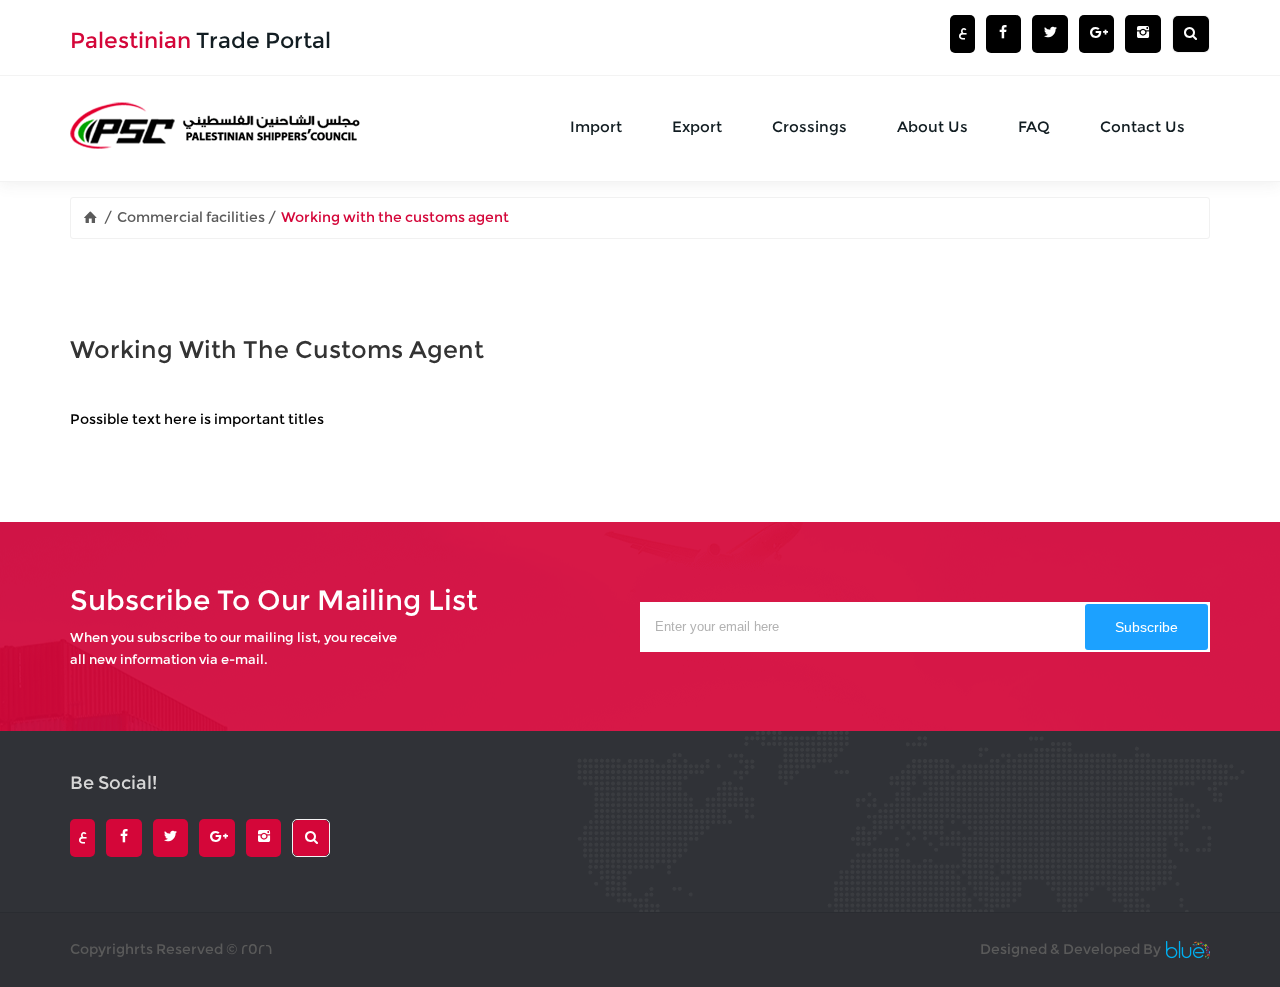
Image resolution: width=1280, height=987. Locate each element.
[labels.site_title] (92, 217)
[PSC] (218, 129)
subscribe (1146, 627)
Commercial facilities (192, 217)
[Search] (1191, 34)
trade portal (200, 41)
